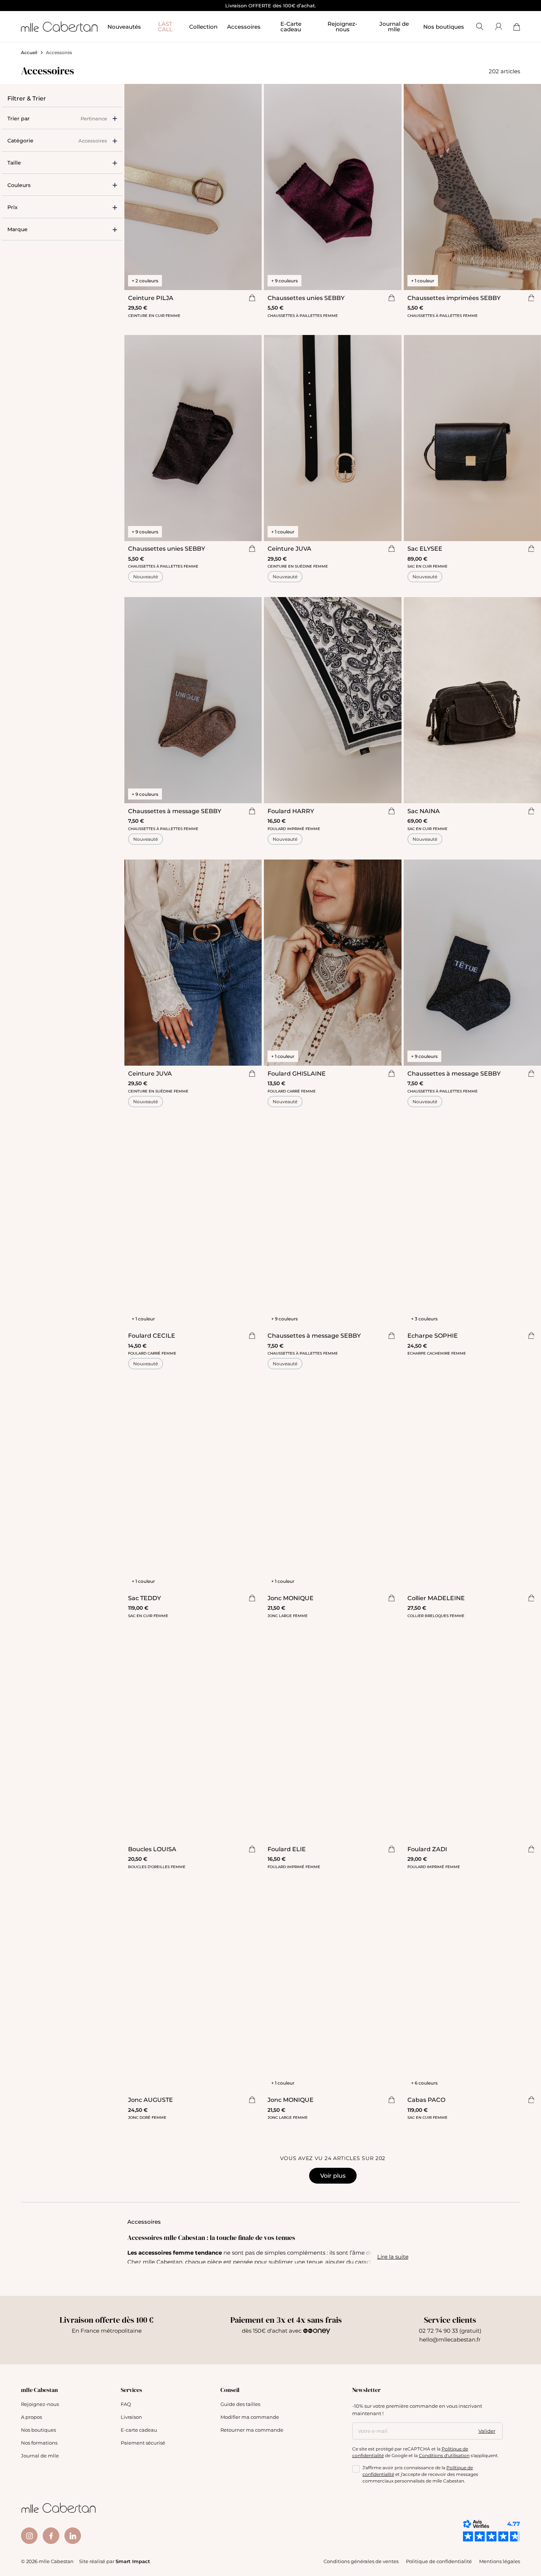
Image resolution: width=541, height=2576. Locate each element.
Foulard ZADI (427, 1849)
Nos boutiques (444, 27)
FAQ (126, 2404)
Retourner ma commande (252, 2430)
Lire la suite (393, 2256)
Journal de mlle (40, 2455)
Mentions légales (500, 2561)
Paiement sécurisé (143, 2443)
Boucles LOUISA (152, 1849)
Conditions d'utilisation (444, 2455)
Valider (487, 2431)
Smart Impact (133, 2561)
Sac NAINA (424, 811)
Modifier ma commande (250, 2417)
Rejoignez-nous (40, 2404)
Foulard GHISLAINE (297, 1073)
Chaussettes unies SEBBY (306, 298)
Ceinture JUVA (289, 548)
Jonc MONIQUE (291, 1598)
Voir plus (333, 2175)
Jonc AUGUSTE (151, 2099)
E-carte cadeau (139, 2430)
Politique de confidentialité (439, 2561)
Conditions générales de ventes (361, 2561)
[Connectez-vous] (498, 27)
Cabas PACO (426, 2099)
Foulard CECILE (152, 1335)
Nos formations (39, 2443)
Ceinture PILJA (151, 298)
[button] (62, 163)
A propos (31, 2417)
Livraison (131, 2417)
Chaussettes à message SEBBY (175, 811)
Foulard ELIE (287, 1849)
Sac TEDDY (144, 1598)
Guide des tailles (240, 2404)
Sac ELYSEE (425, 548)
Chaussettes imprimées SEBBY (454, 298)
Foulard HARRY (291, 811)
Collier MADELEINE (436, 1598)
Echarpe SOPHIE (433, 1335)
